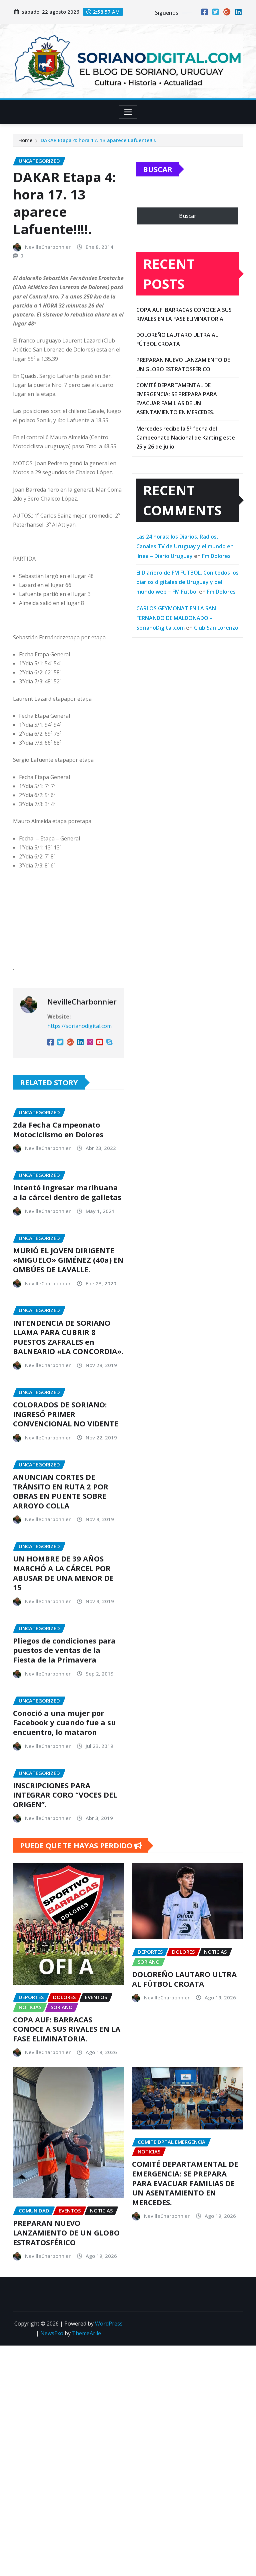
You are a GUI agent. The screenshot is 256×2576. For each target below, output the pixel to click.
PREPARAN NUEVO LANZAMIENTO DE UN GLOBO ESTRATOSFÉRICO (66, 2232)
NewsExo (52, 2333)
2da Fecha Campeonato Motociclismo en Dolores (58, 1129)
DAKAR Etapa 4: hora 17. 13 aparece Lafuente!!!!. (98, 140)
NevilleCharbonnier (48, 247)
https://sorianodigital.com (79, 1026)
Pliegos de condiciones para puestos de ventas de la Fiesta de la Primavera (64, 1650)
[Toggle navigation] (128, 112)
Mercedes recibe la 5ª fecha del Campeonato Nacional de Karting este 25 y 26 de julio (186, 438)
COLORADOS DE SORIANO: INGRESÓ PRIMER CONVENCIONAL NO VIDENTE (66, 1414)
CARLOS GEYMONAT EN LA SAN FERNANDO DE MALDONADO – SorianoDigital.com (176, 618)
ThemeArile (86, 2333)
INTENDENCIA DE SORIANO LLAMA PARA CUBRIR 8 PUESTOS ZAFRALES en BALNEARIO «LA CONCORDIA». (68, 1337)
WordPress (109, 2324)
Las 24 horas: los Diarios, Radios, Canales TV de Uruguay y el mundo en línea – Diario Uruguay (185, 546)
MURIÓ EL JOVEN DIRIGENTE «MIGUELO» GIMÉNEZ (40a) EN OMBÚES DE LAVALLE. (68, 1260)
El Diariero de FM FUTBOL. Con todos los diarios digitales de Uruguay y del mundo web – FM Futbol (187, 582)
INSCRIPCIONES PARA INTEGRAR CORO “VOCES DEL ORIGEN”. (65, 1795)
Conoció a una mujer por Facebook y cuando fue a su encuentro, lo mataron (64, 1722)
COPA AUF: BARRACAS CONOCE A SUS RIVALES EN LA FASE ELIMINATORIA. (67, 2029)
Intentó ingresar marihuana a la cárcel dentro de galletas (67, 1192)
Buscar (158, 169)
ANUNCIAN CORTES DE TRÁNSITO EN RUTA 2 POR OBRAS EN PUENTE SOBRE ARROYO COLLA (61, 1491)
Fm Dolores (216, 556)
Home (25, 140)
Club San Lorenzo (216, 628)
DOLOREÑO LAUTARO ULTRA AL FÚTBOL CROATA (184, 1979)
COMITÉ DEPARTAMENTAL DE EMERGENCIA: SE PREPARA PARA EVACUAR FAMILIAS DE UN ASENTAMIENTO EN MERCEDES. (185, 2183)
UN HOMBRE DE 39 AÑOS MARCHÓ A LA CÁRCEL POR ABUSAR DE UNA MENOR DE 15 (63, 1573)
